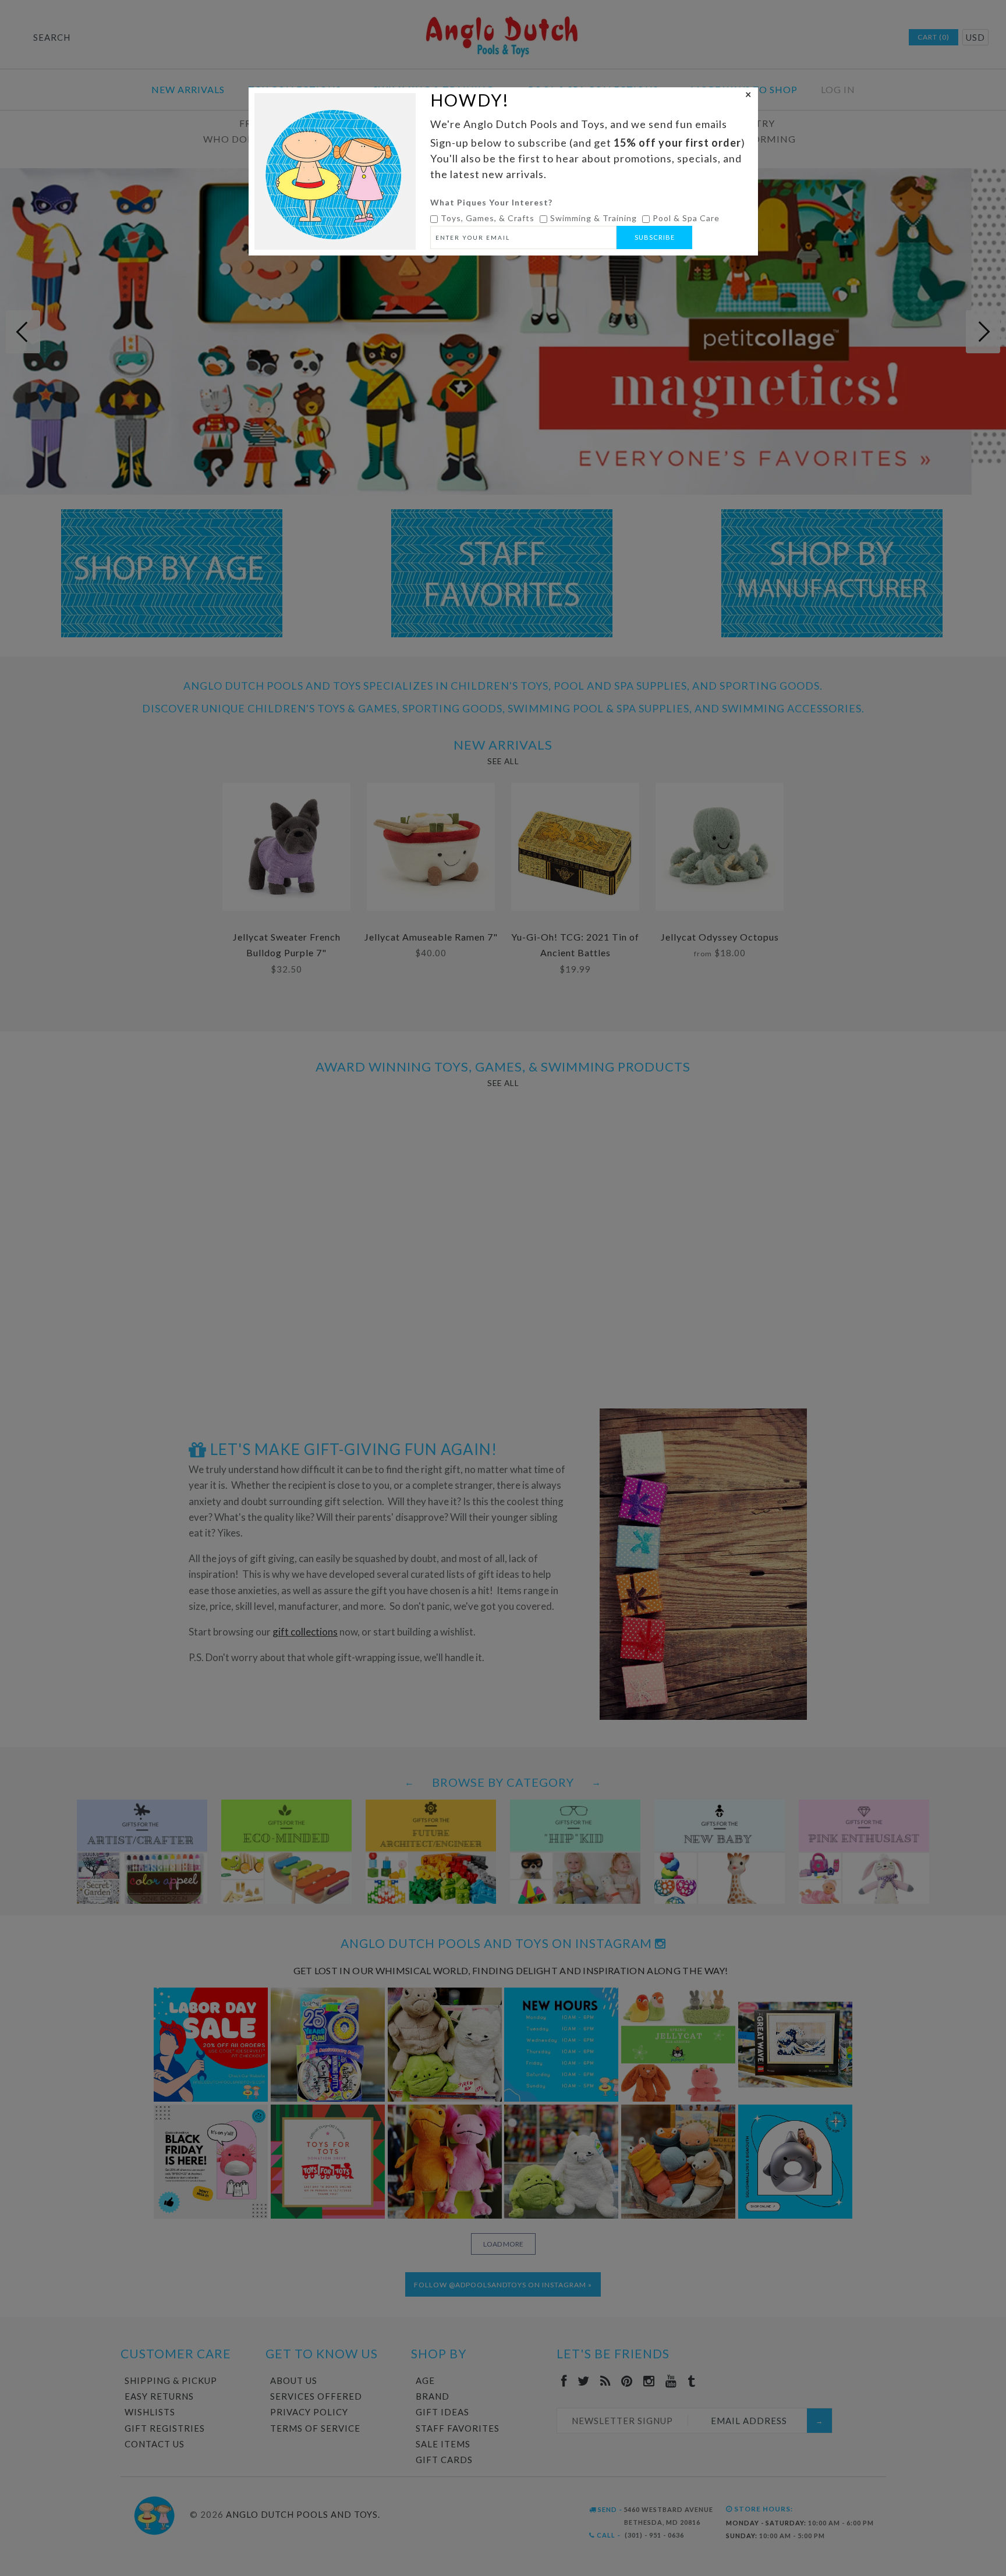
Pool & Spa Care (686, 218)
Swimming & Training (594, 218)
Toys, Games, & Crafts (488, 218)
